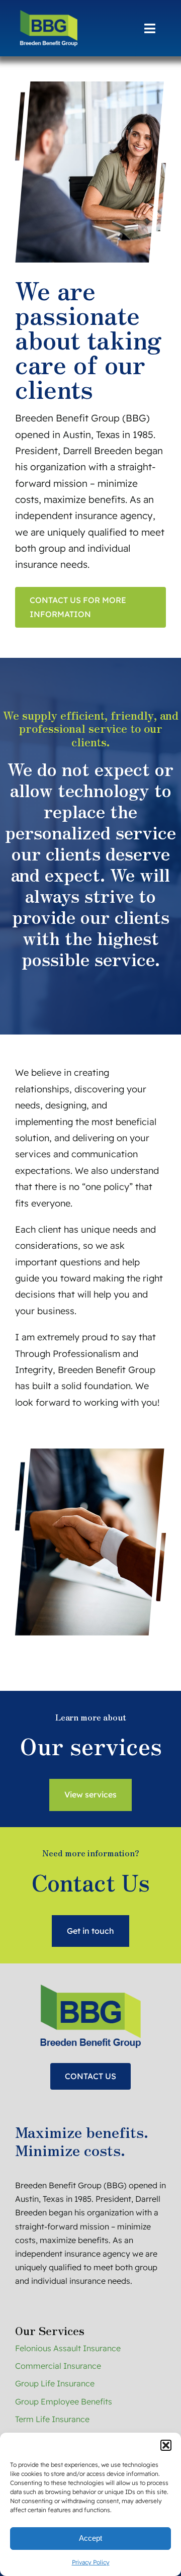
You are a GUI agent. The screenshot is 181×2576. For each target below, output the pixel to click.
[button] (166, 2445)
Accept (90, 2538)
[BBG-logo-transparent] (46, 14)
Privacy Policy (91, 2562)
